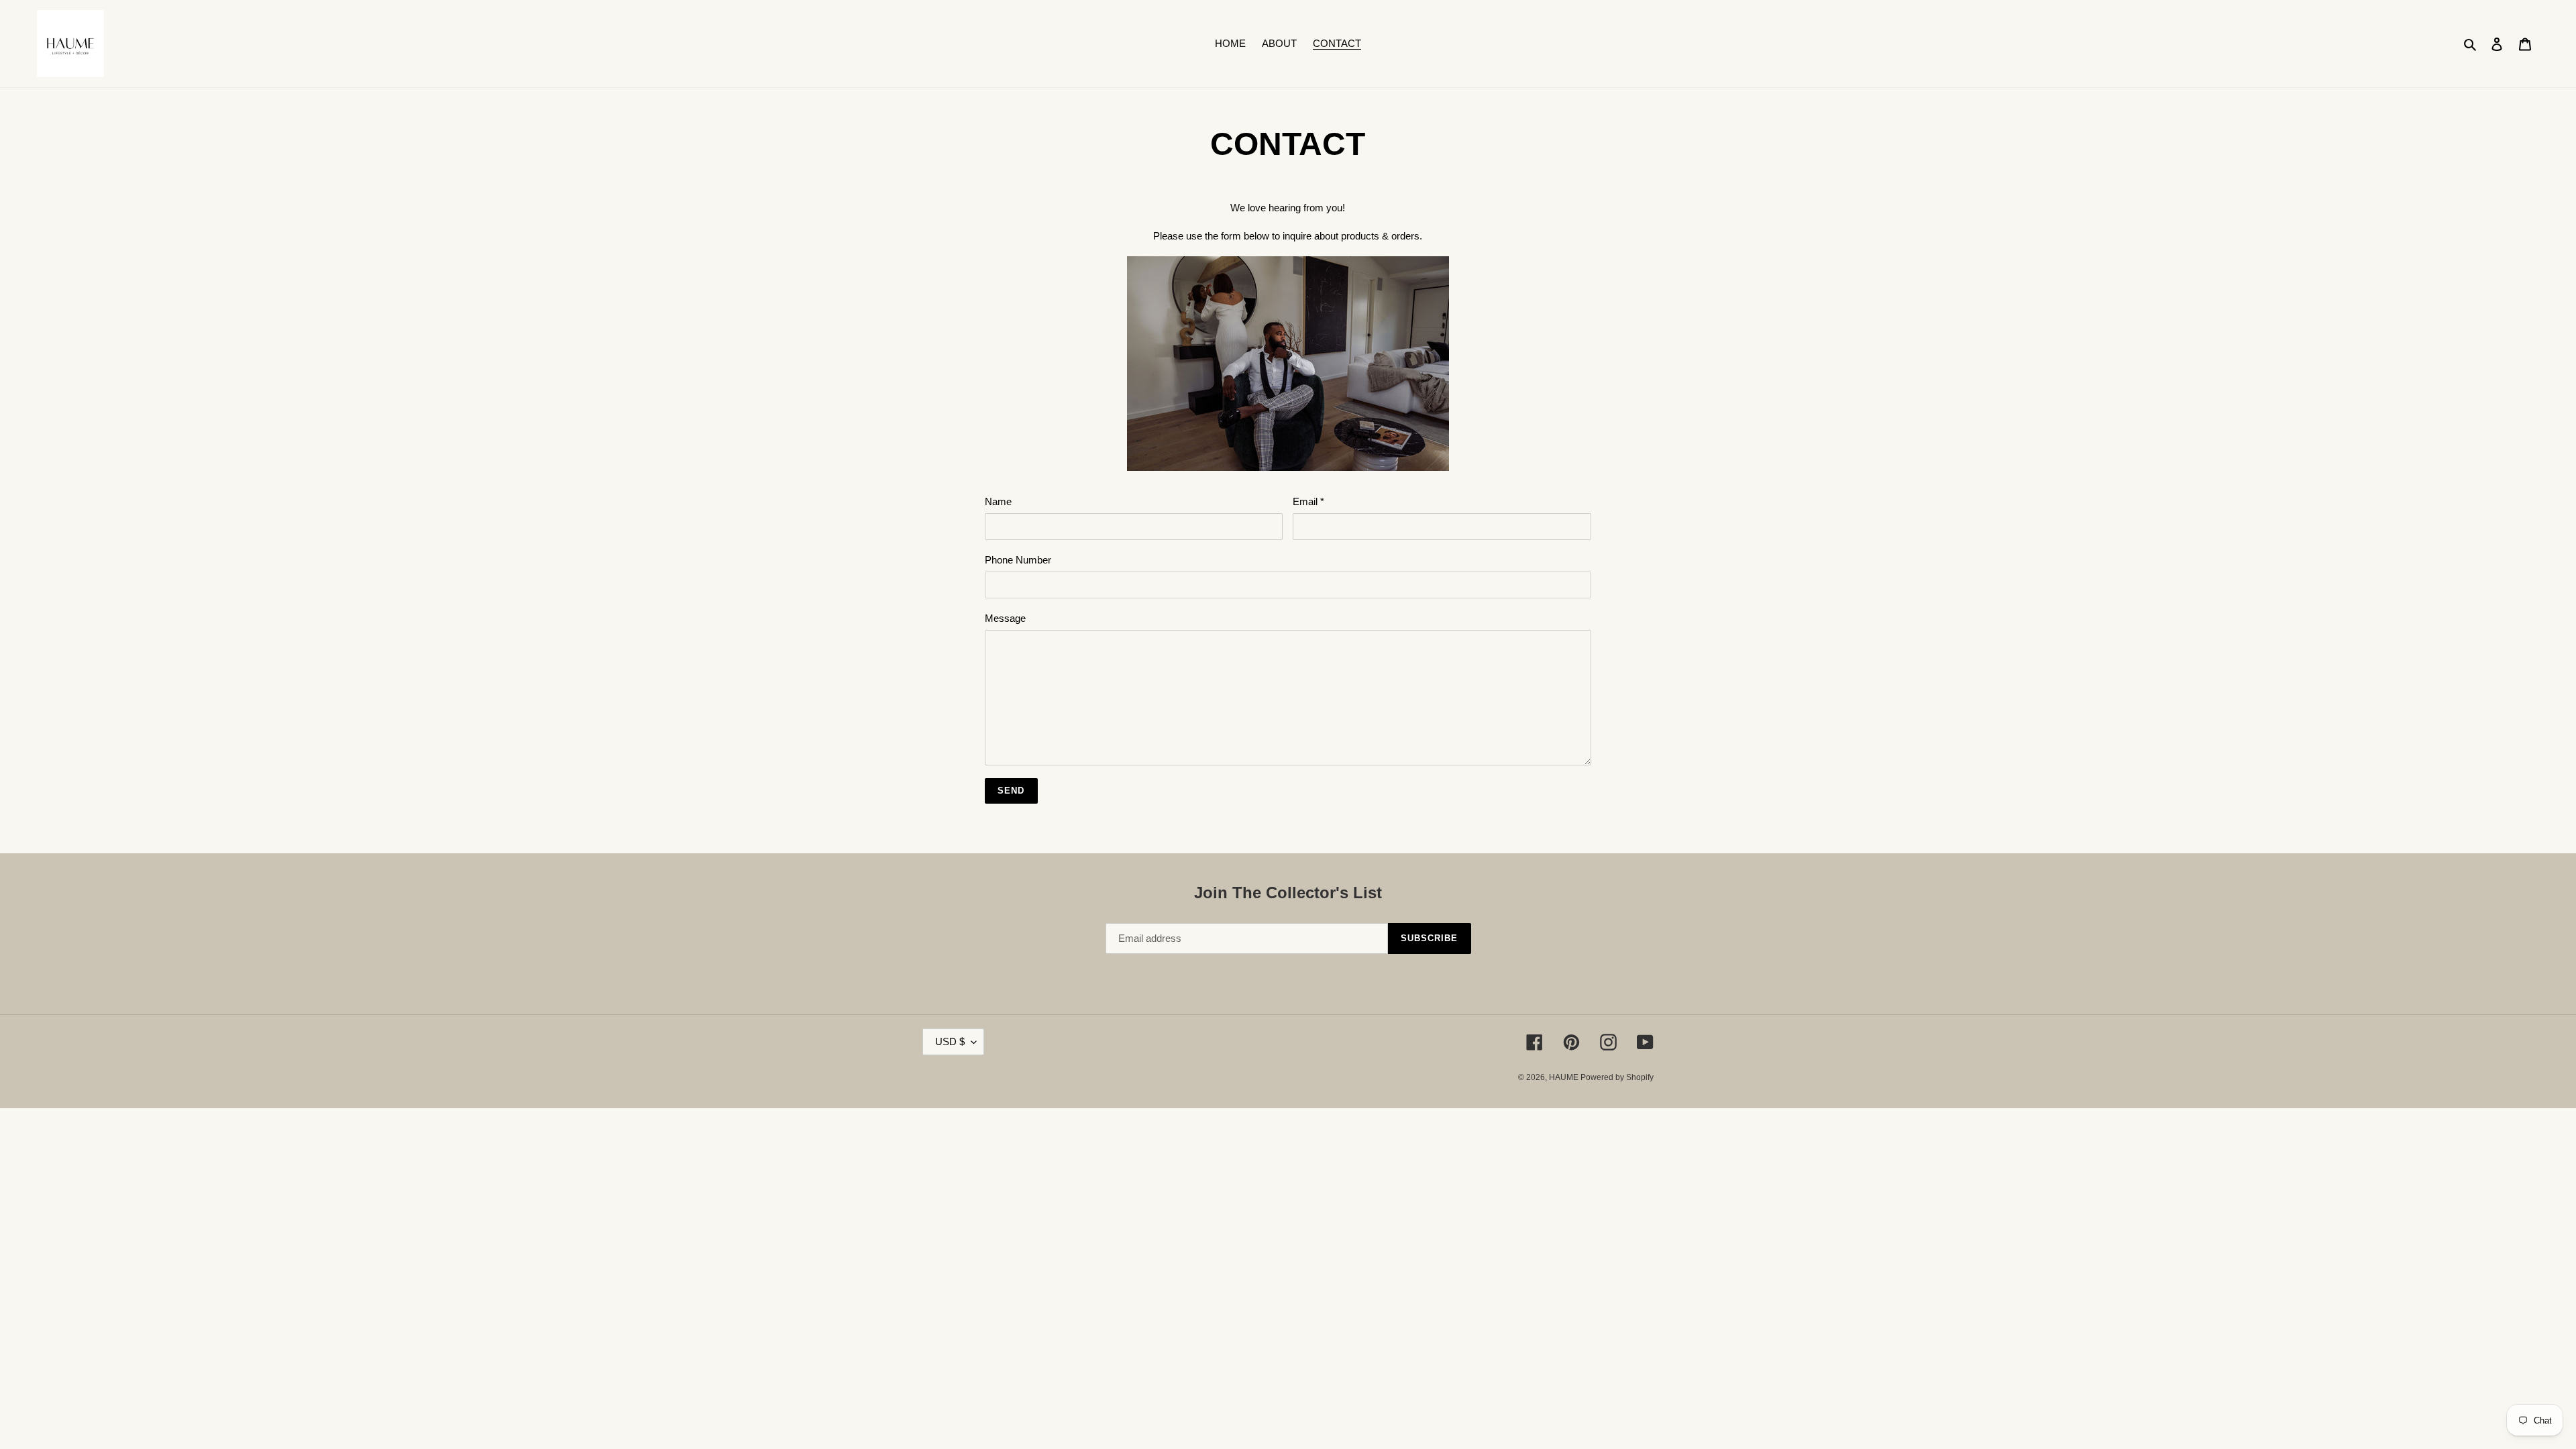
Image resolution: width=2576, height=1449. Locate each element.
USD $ (950, 1041)
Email (1308, 501)
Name (998, 501)
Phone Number (1018, 560)
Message (1005, 618)
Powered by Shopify (1617, 1077)
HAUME (1565, 1077)
